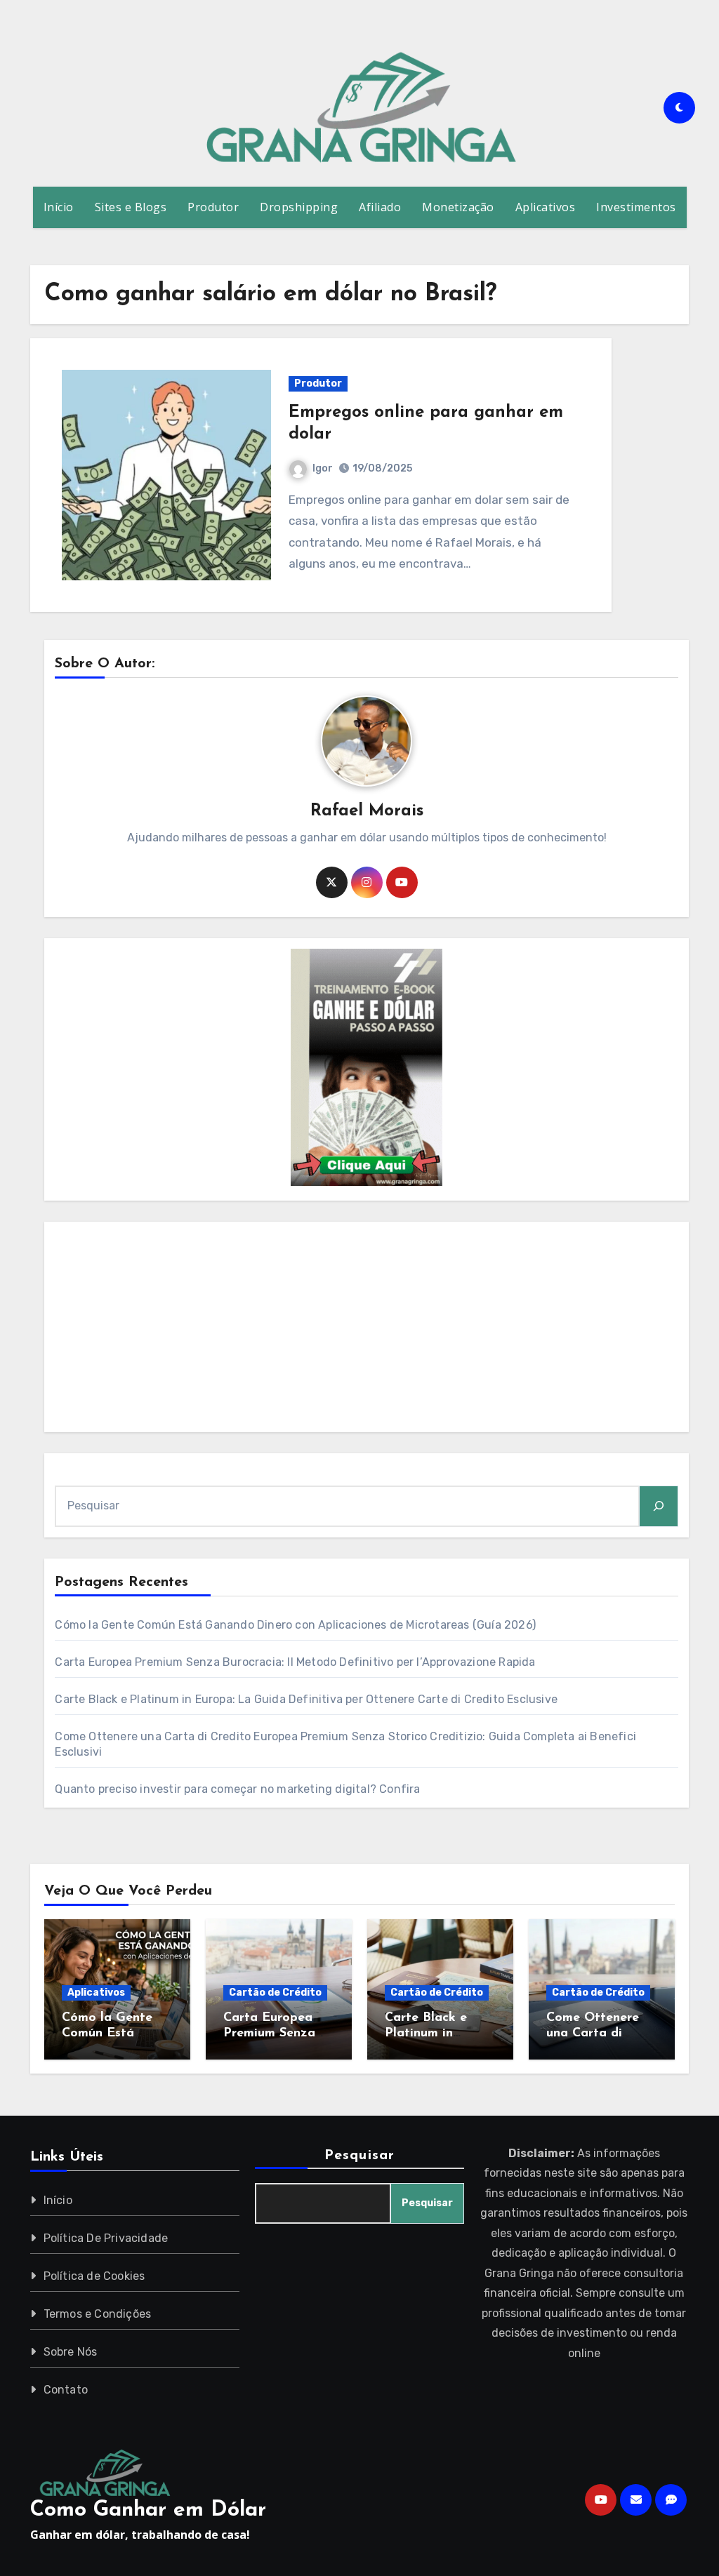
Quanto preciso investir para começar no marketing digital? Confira (237, 1789)
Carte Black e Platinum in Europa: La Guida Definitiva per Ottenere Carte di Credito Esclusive (306, 1699)
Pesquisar (359, 2156)
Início (59, 207)
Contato (66, 2390)
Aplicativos (546, 207)
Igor (323, 468)
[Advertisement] (368, 1330)
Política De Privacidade (106, 2238)
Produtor (213, 207)
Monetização (458, 207)
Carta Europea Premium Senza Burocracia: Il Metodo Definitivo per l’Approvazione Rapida (295, 1662)
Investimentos (636, 207)
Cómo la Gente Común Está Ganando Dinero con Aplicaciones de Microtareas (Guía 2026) (295, 1625)
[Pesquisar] (659, 1506)
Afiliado (380, 207)
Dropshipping (299, 207)
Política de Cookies (94, 2276)
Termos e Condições (98, 2314)
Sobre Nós (71, 2352)
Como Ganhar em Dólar (148, 2510)
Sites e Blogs (131, 207)
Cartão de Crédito (275, 1993)
